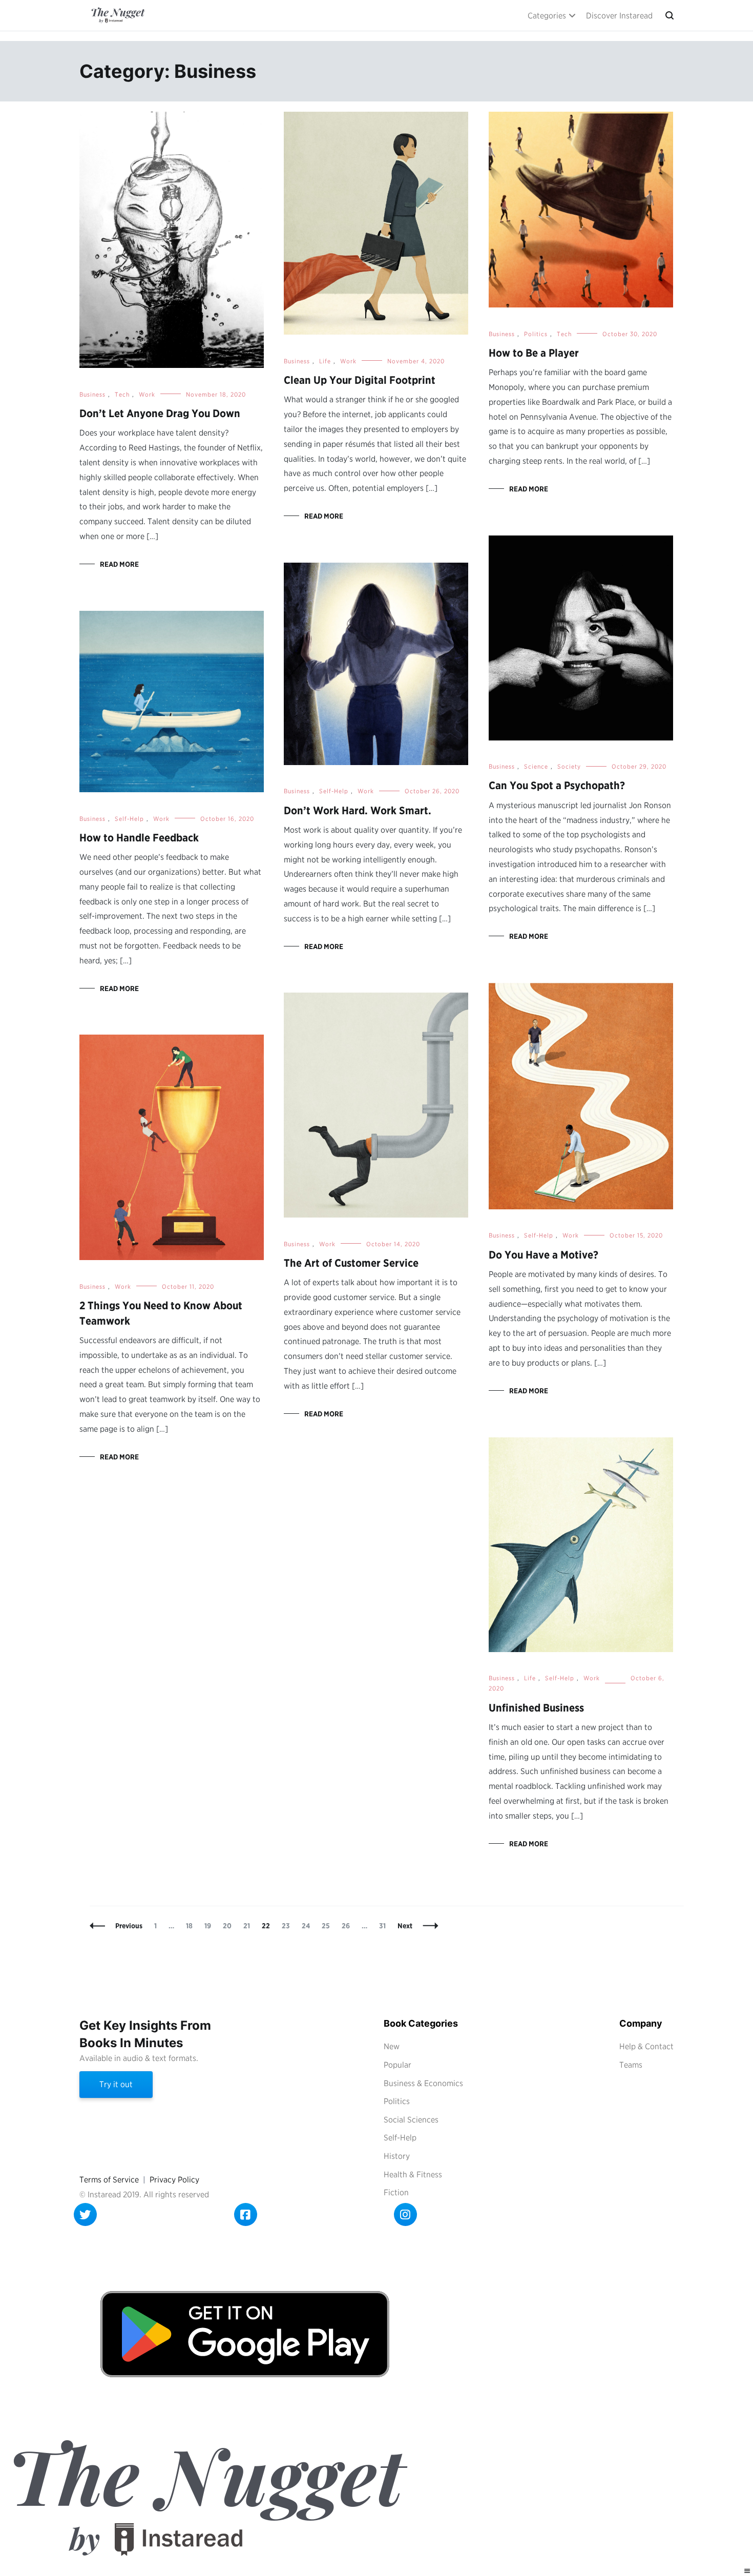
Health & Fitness (413, 2175)
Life (325, 361)
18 (192, 1926)
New (392, 2046)
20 (229, 1926)
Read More (119, 564)
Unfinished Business (536, 1708)
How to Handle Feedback (139, 838)
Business (92, 394)
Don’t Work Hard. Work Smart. (358, 810)
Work (147, 394)
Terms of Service (109, 2180)
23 (288, 1926)
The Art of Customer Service (351, 1263)
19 (210, 1926)
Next (405, 1926)
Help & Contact (646, 2046)
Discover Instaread (619, 16)
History (397, 2156)
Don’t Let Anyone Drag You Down (160, 413)
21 (249, 1926)
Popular (398, 2065)
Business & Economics (423, 2083)
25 (328, 1926)
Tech (122, 394)
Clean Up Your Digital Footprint (360, 380)
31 (385, 1926)
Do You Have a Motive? (543, 1255)
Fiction (396, 2192)
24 (308, 1926)
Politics (536, 334)
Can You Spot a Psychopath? (557, 785)
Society (569, 766)
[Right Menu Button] (747, 2571)
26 (348, 1926)
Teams (631, 2065)
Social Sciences (411, 2120)
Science (536, 766)
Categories (547, 16)
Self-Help (334, 791)
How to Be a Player (534, 353)
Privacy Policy (174, 2180)
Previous (129, 1926)
